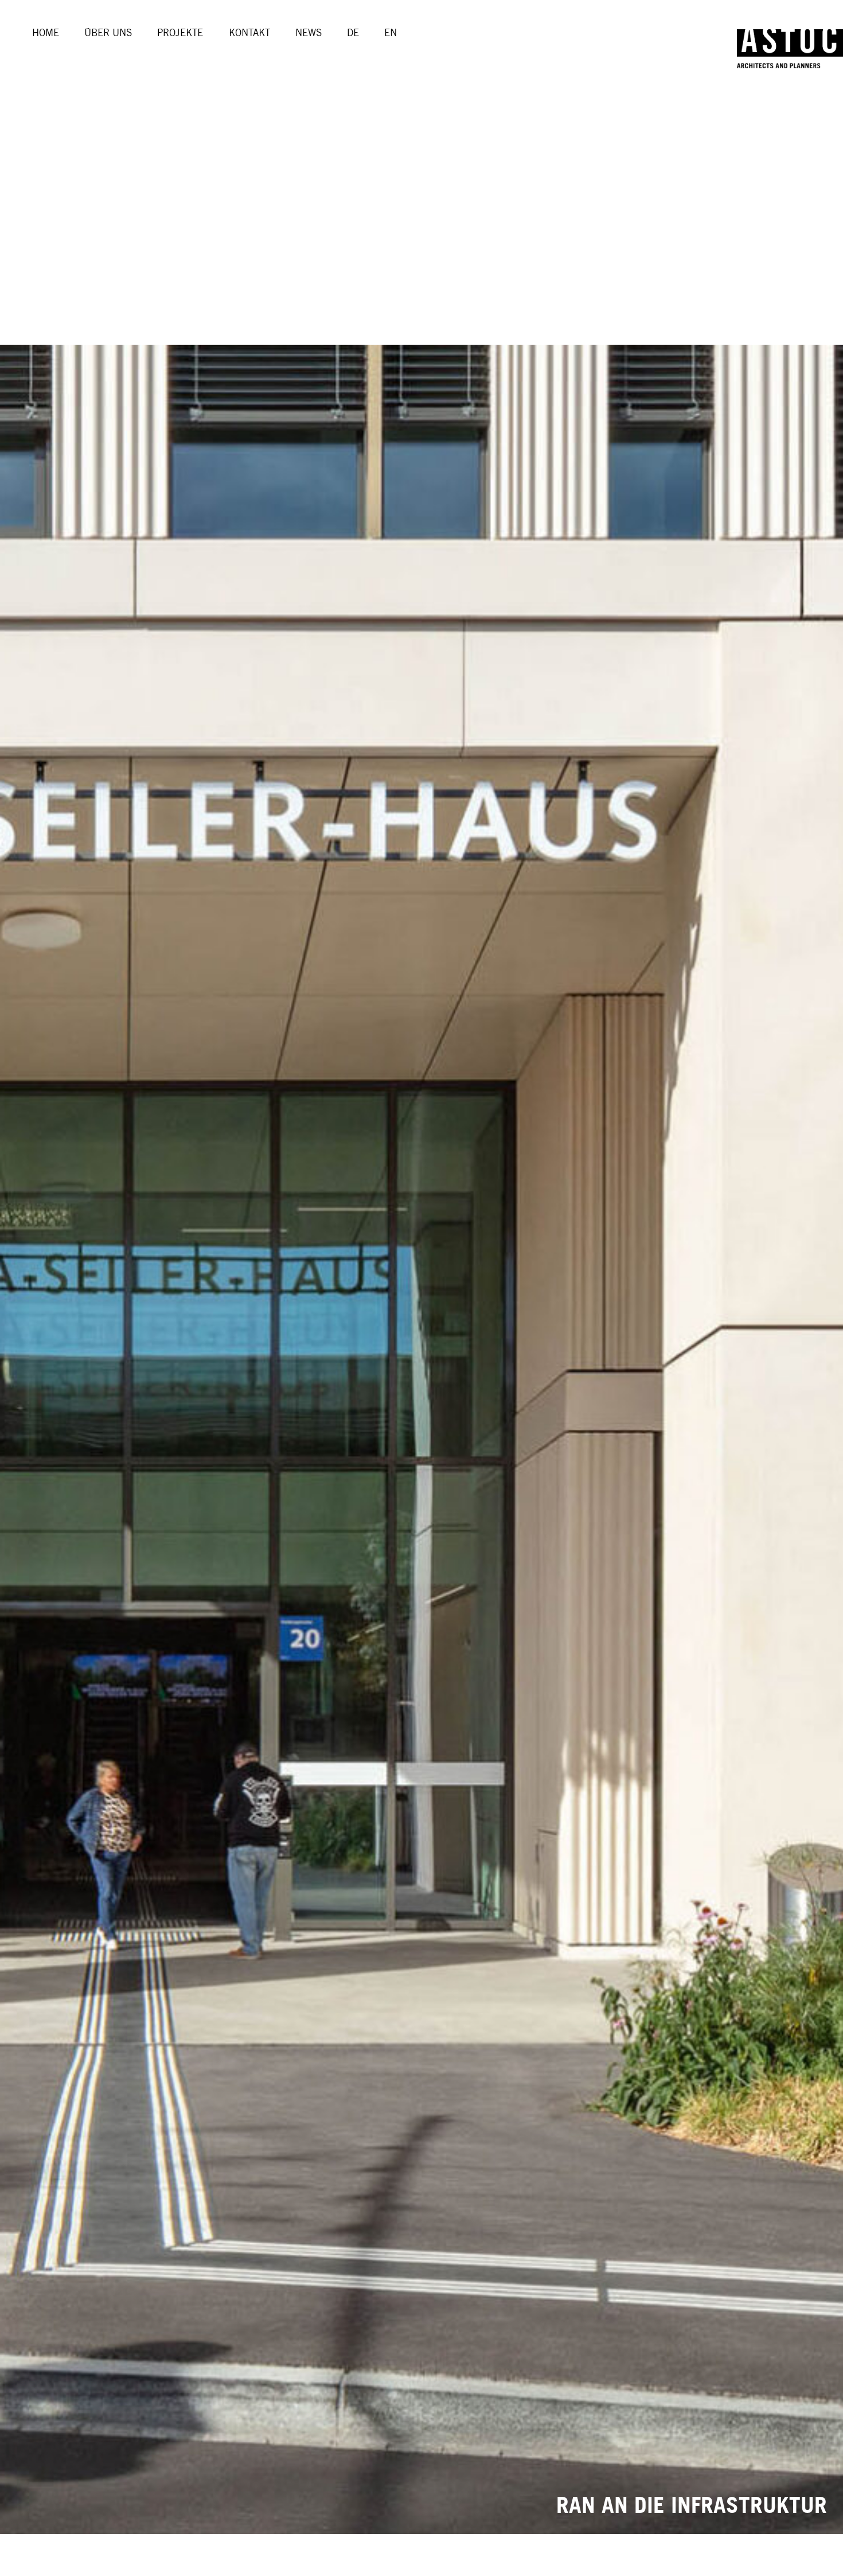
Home (46, 33)
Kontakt (249, 33)
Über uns (108, 33)
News (309, 33)
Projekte (180, 33)
